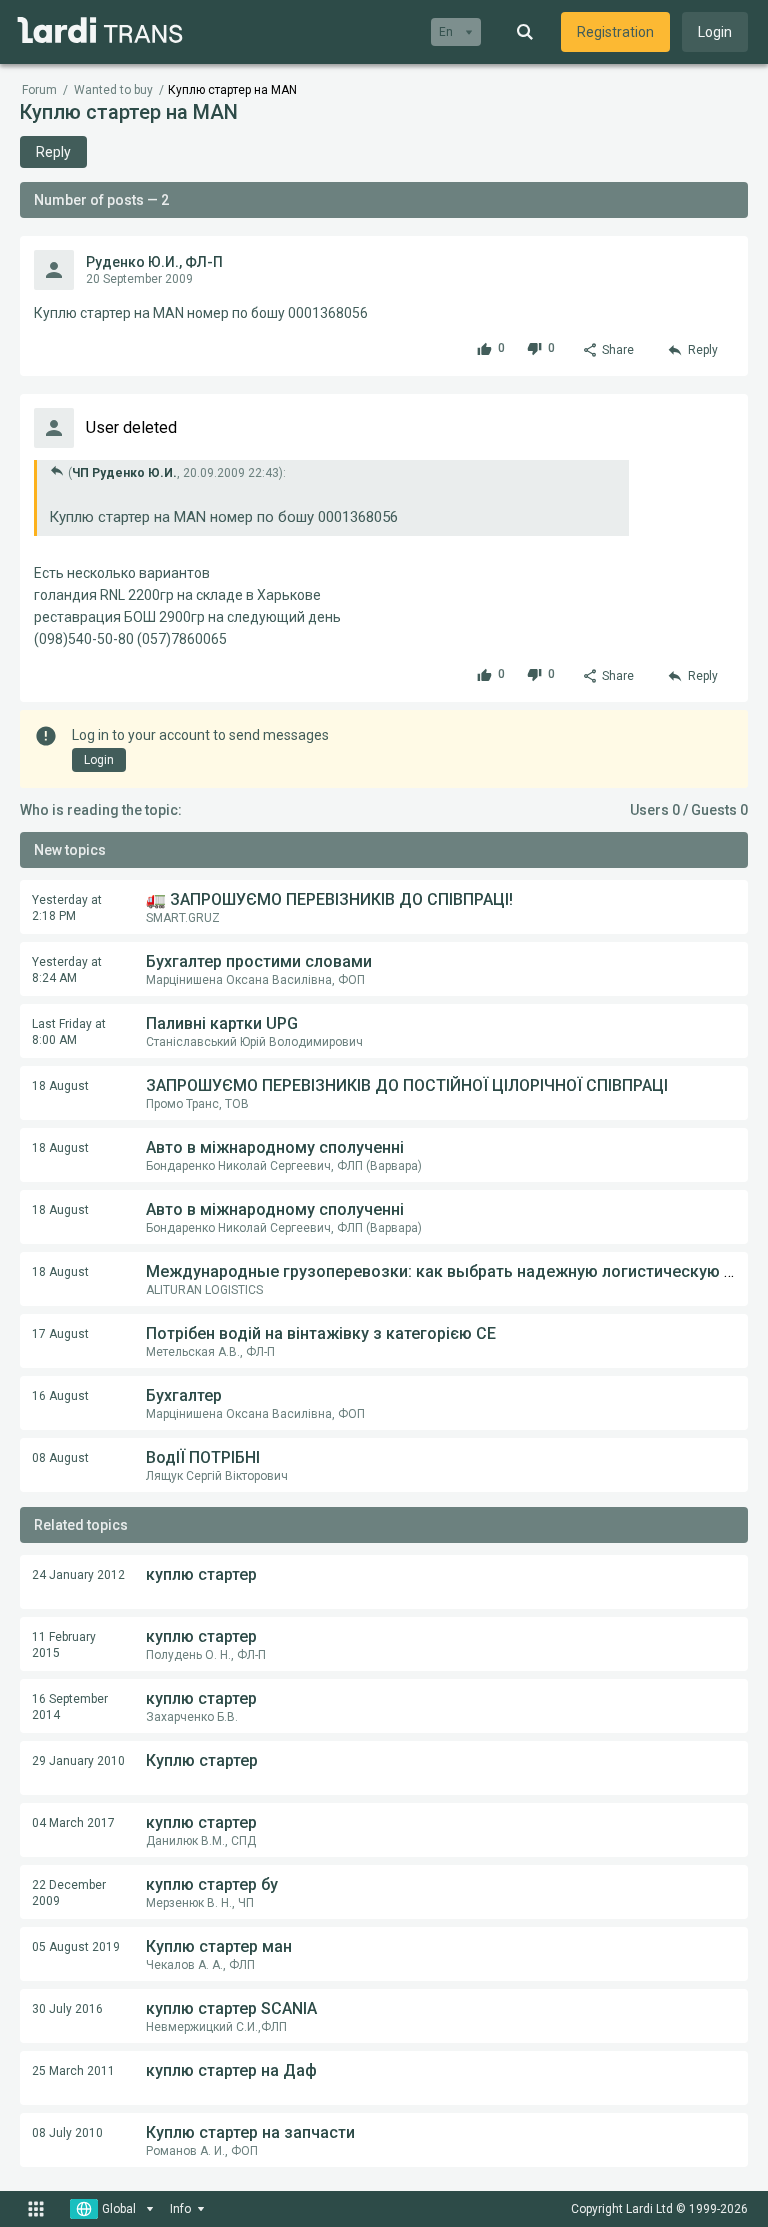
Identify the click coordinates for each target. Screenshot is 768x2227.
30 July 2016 (67, 2009)
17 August (60, 1334)
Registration (615, 32)
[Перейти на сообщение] (57, 470)
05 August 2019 (76, 1947)
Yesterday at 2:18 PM (67, 908)
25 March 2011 (73, 2071)
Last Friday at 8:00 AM (69, 1032)
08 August (60, 1458)
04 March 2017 (73, 1823)
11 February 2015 (64, 1645)
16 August (60, 1396)
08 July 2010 (67, 2133)
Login (715, 32)
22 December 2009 (69, 1893)
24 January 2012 (78, 1575)
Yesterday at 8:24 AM (67, 970)
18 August (60, 1086)
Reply (53, 152)
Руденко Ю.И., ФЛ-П (154, 262)
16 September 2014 (70, 1707)
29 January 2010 (78, 1761)
